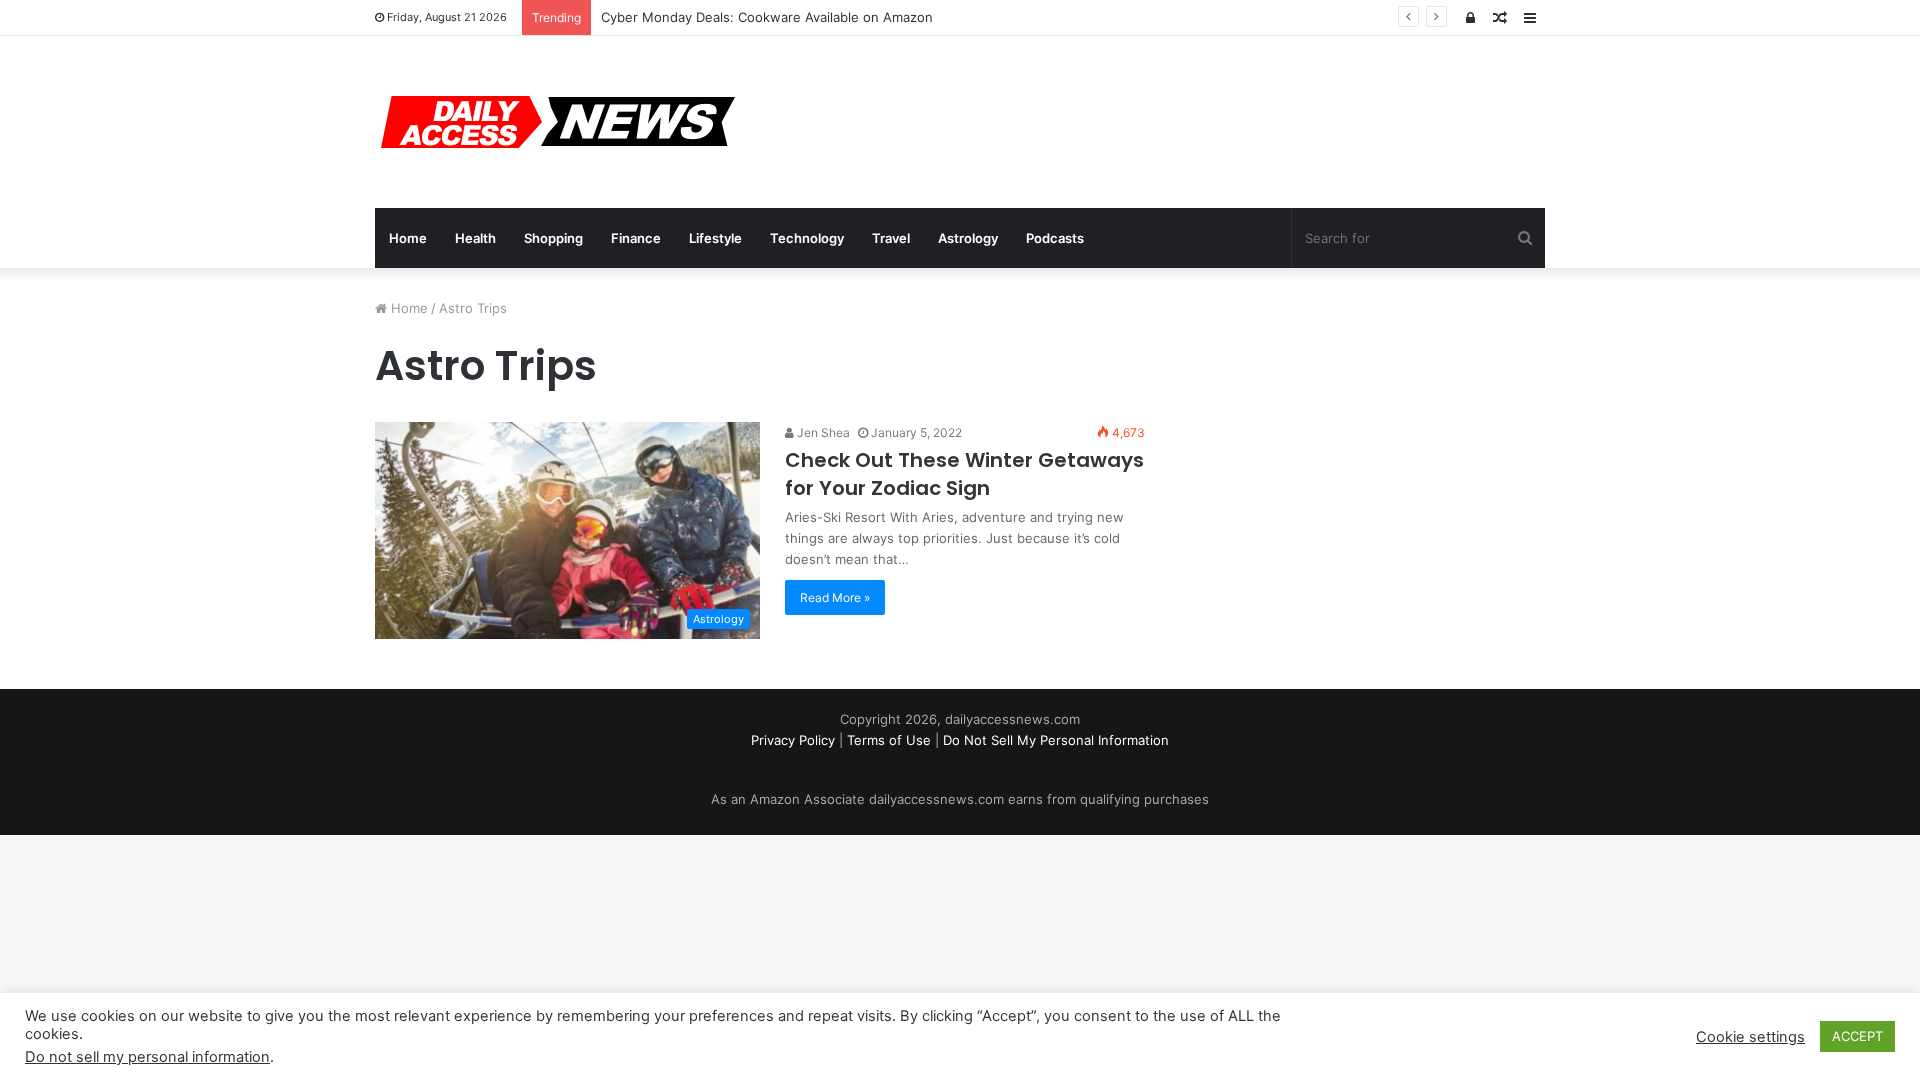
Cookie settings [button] (1750, 1037)
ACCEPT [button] (1857, 1036)
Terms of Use (889, 740)
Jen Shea (822, 432)
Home (408, 238)
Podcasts (1055, 238)
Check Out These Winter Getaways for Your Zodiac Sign (964, 474)
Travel (891, 238)
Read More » (835, 597)
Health (475, 238)
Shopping (553, 238)
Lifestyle (715, 238)
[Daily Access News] (555, 122)
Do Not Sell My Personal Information (1056, 740)
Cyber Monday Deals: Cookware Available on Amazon (767, 17)
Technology (807, 238)
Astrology (968, 238)
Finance (636, 238)
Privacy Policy (793, 740)
